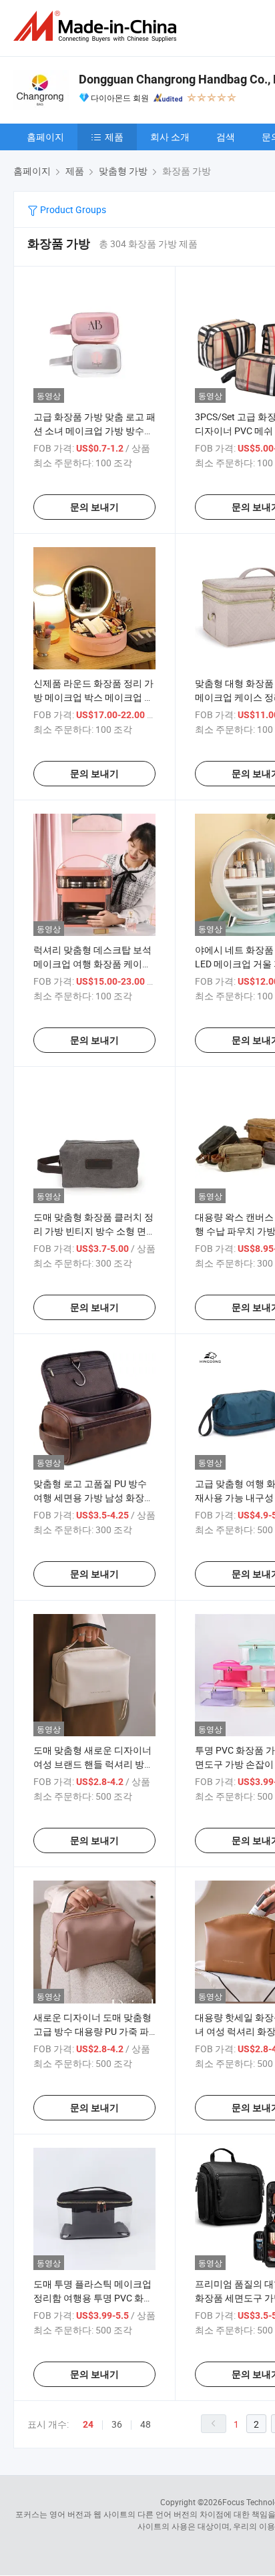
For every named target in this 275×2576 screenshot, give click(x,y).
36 (117, 2424)
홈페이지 (45, 137)
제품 (114, 137)
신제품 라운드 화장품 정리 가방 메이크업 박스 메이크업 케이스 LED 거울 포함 (93, 697)
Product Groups (72, 209)
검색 (226, 137)
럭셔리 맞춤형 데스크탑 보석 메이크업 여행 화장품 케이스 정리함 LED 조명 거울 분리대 (92, 964)
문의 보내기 (94, 507)
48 (146, 2424)
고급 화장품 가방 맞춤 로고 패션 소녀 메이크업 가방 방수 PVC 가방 (94, 431)
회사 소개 (170, 137)
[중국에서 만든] (97, 26)
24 (88, 2424)
